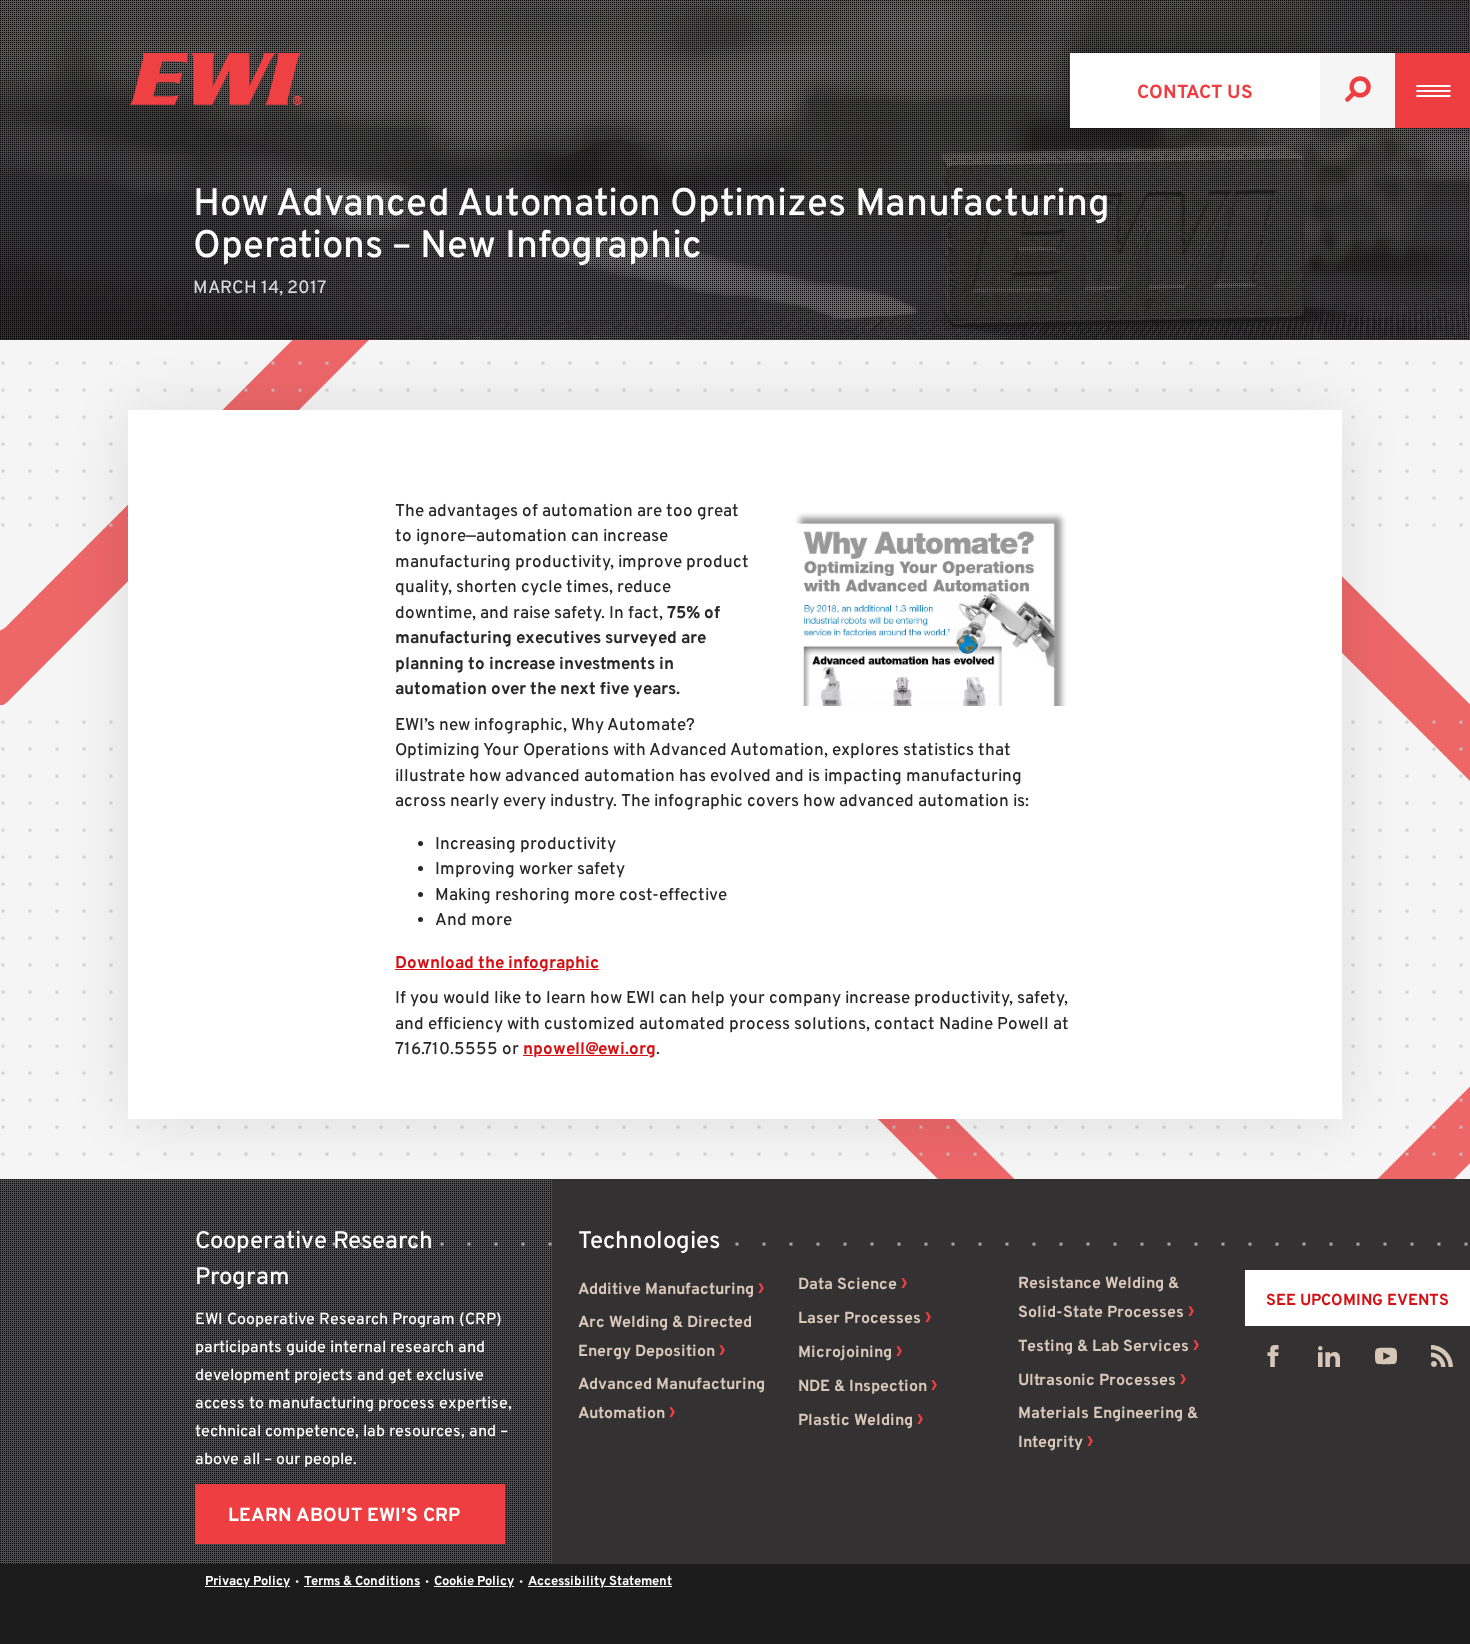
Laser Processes (859, 1319)
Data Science (847, 1285)
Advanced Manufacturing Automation (671, 1399)
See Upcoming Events (1357, 1301)
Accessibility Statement (600, 1582)
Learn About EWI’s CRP (344, 1516)
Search (1357, 90)
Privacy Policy (247, 1582)
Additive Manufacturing (666, 1290)
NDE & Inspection (862, 1387)
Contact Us (1195, 93)
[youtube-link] (1386, 1361)
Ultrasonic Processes (1097, 1381)
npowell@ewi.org (589, 1050)
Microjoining (845, 1353)
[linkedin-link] (1329, 1361)
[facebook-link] (1273, 1361)
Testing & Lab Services (1103, 1347)
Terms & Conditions (362, 1582)
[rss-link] (1442, 1361)
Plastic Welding (855, 1421)
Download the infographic (497, 964)
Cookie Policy (474, 1582)
